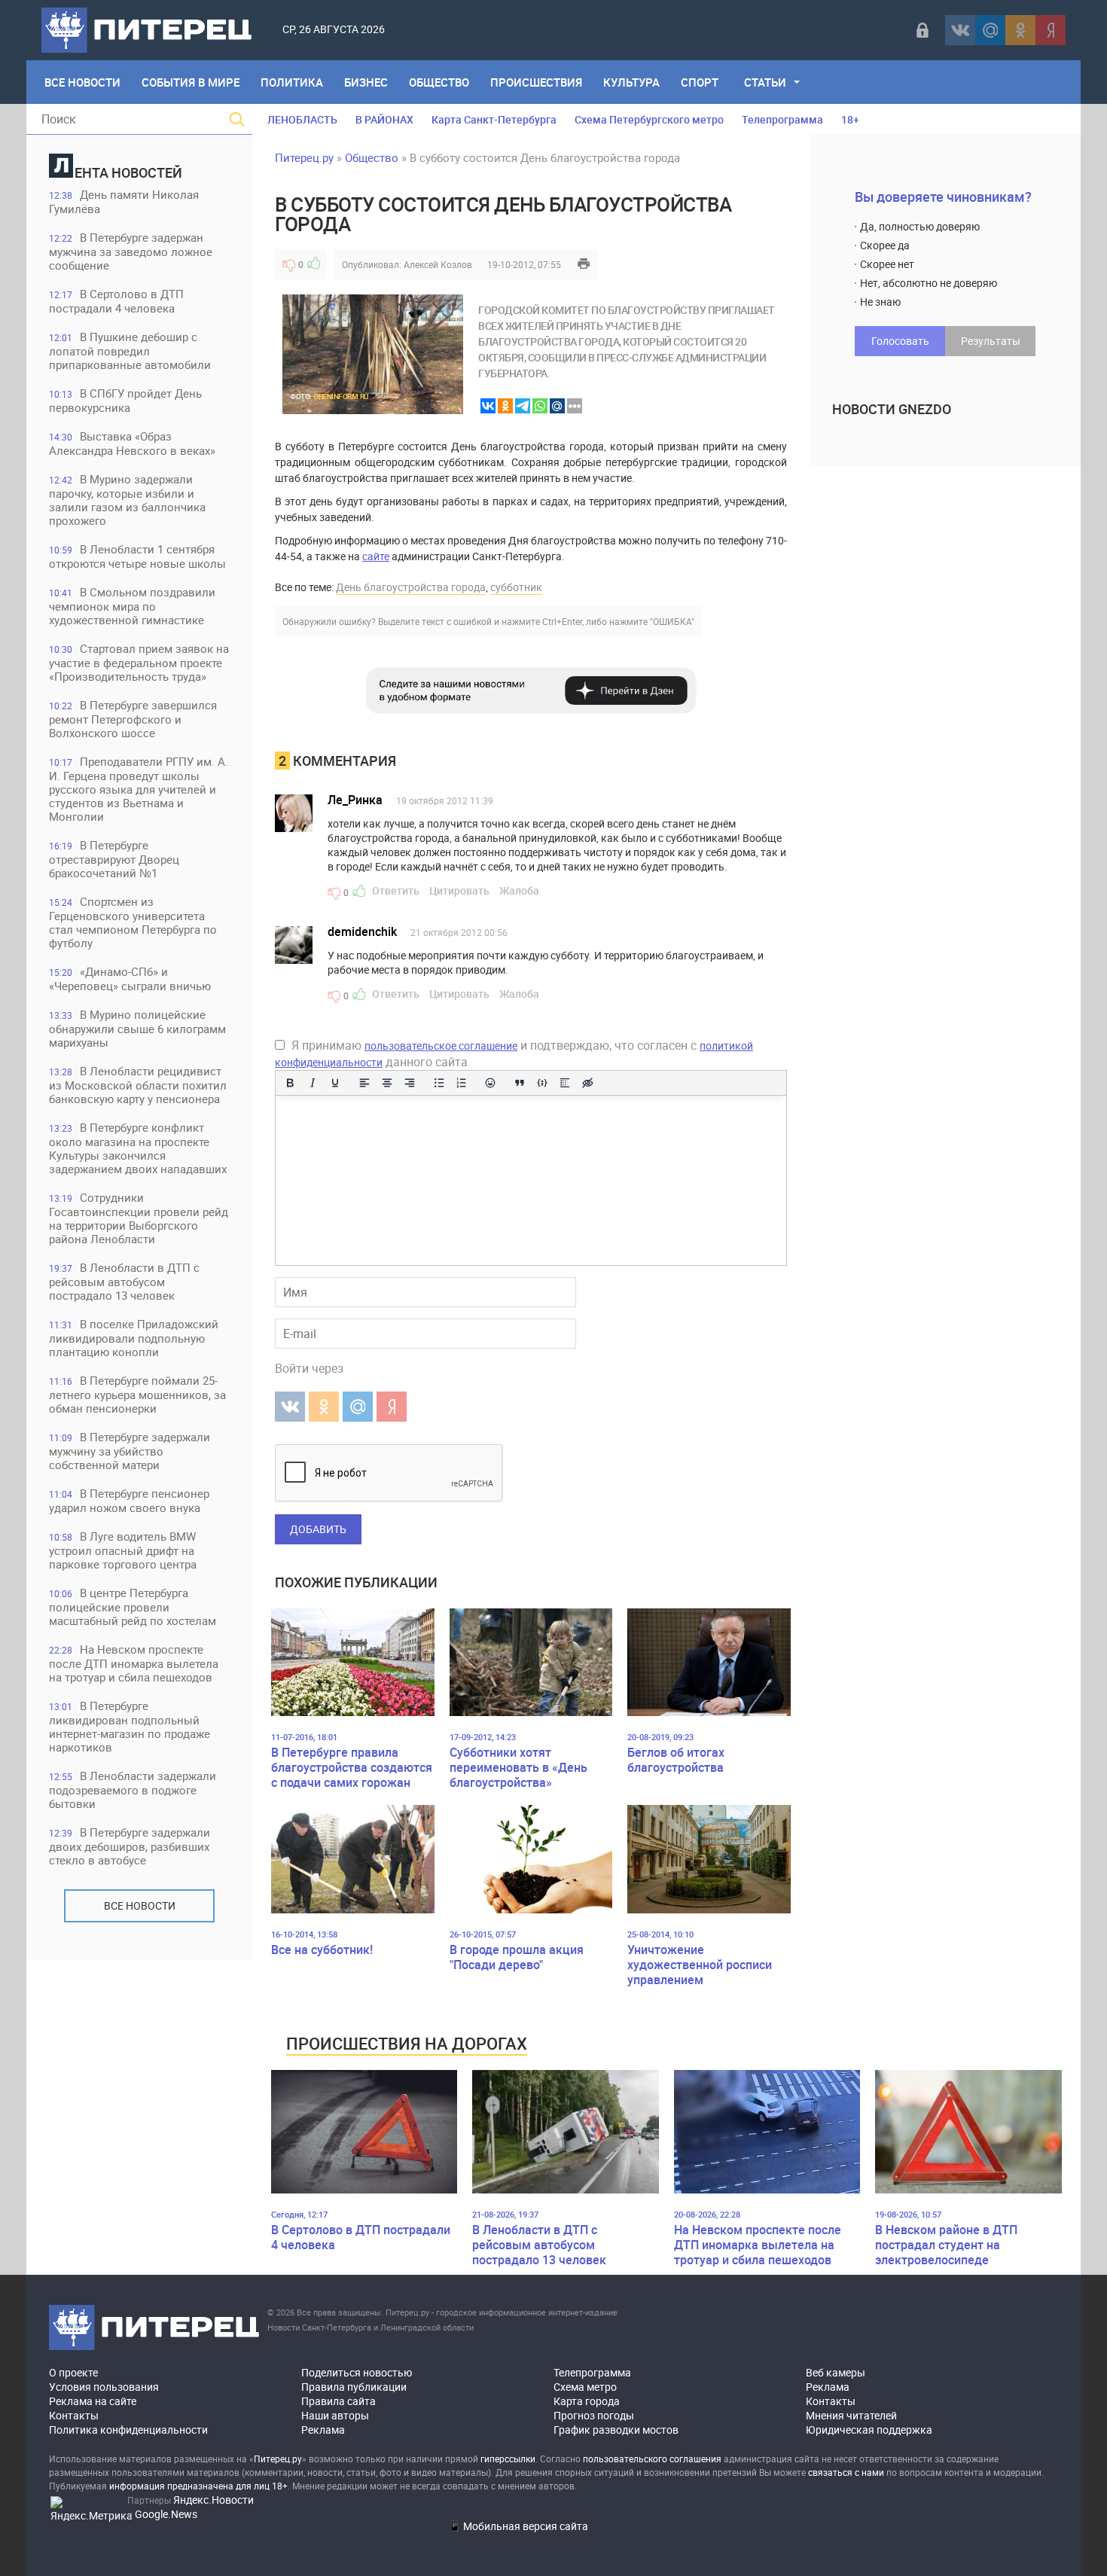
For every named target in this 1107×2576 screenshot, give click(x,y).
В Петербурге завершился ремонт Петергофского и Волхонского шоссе (133, 719)
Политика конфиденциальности (128, 2430)
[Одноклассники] (1020, 30)
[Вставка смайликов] (491, 1083)
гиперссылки (508, 2459)
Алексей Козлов (438, 264)
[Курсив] (313, 1083)
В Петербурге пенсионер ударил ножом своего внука (129, 1500)
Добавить (318, 1529)
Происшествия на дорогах (407, 2043)
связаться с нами (846, 2472)
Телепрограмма (782, 119)
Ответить (396, 890)
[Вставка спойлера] (565, 1083)
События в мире (191, 82)
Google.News (166, 2514)
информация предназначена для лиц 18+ (198, 2486)
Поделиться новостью (357, 2372)
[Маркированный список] (439, 1083)
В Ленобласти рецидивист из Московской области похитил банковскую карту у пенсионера (138, 1085)
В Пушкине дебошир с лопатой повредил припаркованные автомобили (130, 351)
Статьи (765, 82)
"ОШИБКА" (672, 621)
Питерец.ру (304, 157)
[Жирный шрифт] (290, 1083)
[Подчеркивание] (335, 1083)
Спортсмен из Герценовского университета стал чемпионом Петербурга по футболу (133, 922)
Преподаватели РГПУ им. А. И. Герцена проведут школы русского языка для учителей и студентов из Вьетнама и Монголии (139, 789)
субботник (516, 587)
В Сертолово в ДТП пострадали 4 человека (116, 301)
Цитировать (459, 890)
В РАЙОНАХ (384, 119)
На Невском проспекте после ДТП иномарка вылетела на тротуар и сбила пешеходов (134, 1663)
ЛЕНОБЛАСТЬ (302, 119)
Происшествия (536, 82)
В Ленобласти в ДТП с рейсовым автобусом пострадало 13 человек (124, 1281)
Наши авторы (335, 2415)
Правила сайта (339, 2401)
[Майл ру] (990, 30)
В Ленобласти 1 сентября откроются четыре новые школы (137, 556)
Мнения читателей (851, 2415)
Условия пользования (104, 2387)
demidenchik (362, 931)
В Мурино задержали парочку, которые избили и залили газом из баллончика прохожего (127, 500)
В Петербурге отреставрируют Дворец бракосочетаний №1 (114, 859)
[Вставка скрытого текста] (587, 1083)
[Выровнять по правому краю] (410, 1083)
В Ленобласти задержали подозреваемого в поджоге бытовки (133, 1789)
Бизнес (366, 82)
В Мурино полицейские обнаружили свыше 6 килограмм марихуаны (137, 1028)
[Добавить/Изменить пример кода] (542, 1083)
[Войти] (922, 30)
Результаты (991, 341)
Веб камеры (836, 2372)
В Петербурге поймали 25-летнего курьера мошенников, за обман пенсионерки (137, 1394)
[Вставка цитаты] (520, 1083)
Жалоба (519, 890)
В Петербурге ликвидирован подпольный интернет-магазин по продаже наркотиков (130, 1726)
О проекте (73, 2372)
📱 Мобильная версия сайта (518, 2526)
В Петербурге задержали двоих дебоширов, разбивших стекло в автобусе (130, 1846)
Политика (292, 82)
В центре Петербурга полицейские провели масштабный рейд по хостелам (133, 1607)
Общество (439, 82)
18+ (850, 119)
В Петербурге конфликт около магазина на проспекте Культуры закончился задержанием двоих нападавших (138, 1148)
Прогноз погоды (594, 2415)
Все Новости (82, 82)
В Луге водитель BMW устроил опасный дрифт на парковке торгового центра (123, 1550)
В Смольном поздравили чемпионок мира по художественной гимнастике (132, 606)
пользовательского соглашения (652, 2459)
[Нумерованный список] (462, 1083)
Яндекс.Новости (213, 2500)
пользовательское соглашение (441, 1046)
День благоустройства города (411, 587)
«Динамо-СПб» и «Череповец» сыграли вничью (130, 979)
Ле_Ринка (355, 800)
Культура (631, 82)
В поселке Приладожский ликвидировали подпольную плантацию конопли (134, 1338)
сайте (376, 556)
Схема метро (585, 2387)
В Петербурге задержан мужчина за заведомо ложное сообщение (131, 251)
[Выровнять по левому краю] (364, 1083)
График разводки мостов (616, 2430)
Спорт (700, 82)
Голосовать (900, 341)
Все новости (140, 1905)
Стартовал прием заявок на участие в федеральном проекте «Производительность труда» (139, 662)
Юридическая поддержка (869, 2430)
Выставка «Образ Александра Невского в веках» (132, 443)
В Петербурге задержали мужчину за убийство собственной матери (130, 1451)
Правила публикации (354, 2387)
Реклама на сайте (93, 2401)
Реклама (323, 2430)
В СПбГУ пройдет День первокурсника (125, 400)
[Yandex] (1051, 30)
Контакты (74, 2415)
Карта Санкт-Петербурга (494, 119)
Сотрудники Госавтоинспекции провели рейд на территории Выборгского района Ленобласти (139, 1218)
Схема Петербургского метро (649, 119)
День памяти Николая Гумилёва (124, 201)
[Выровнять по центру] (387, 1083)
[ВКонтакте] (960, 30)
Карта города (587, 2401)
